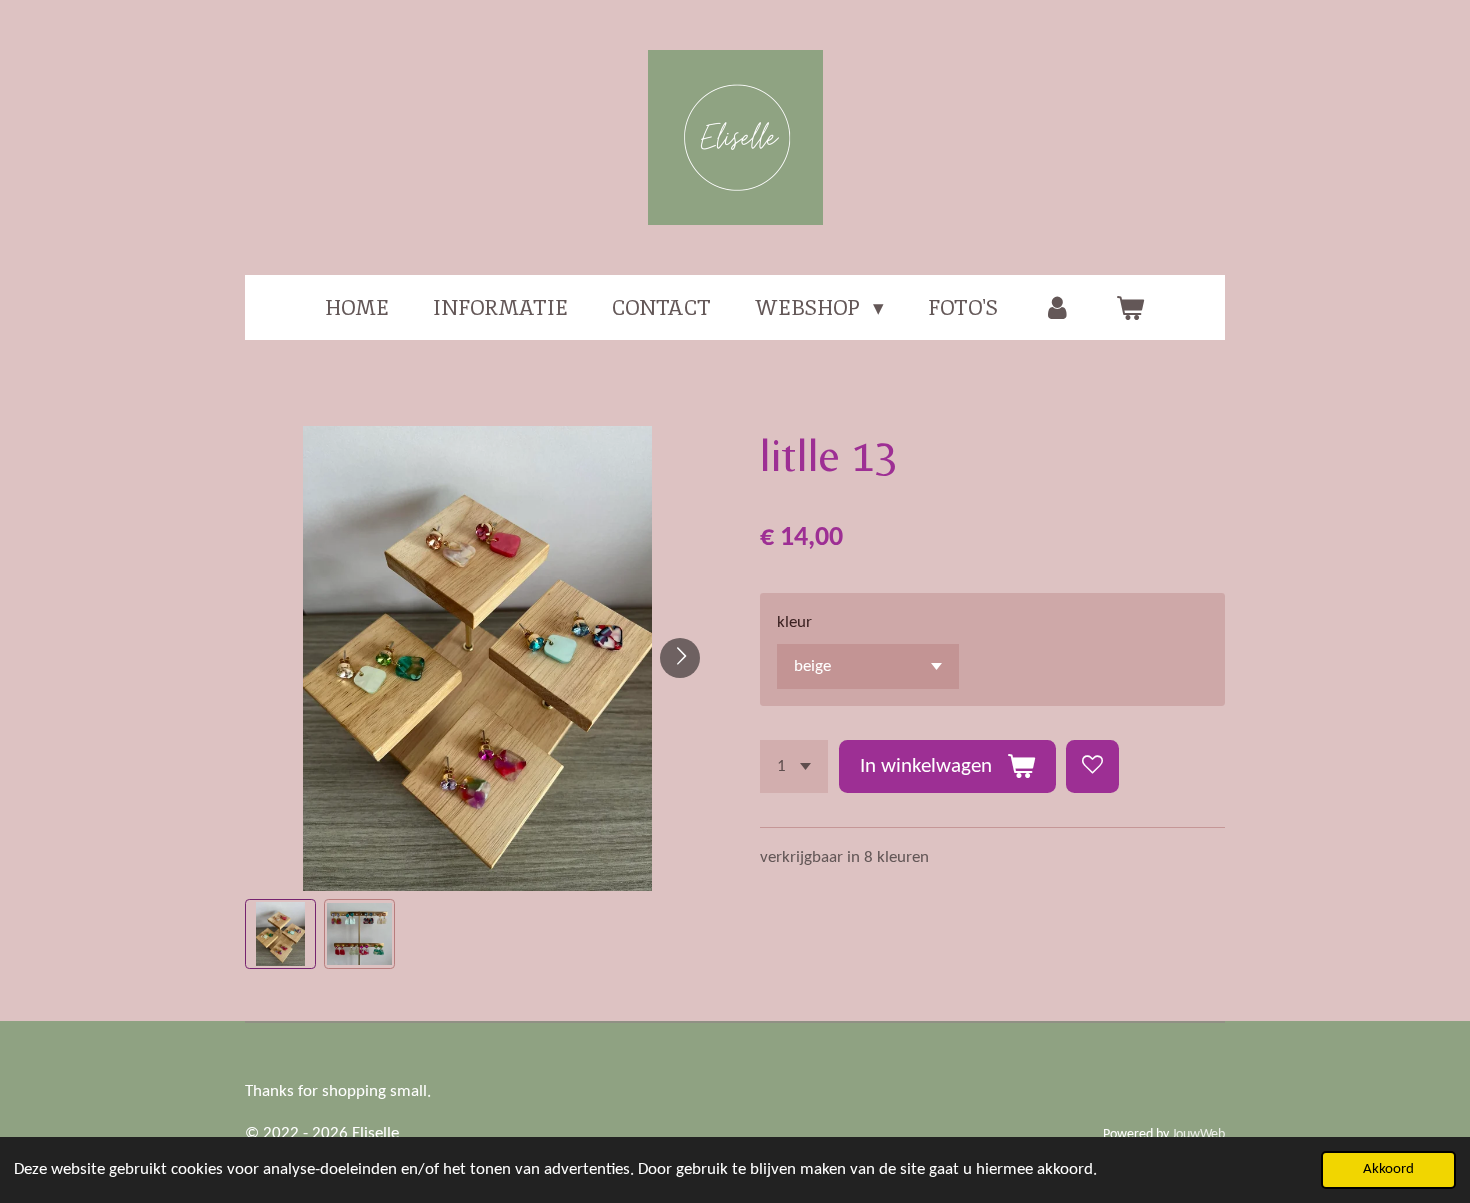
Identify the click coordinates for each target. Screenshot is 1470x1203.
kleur (794, 622)
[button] (280, 934)
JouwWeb (1198, 1134)
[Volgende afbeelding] (680, 658)
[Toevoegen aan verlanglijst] (1092, 766)
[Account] (1056, 308)
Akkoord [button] (1388, 1169)
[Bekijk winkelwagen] (1130, 308)
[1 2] (794, 766)
